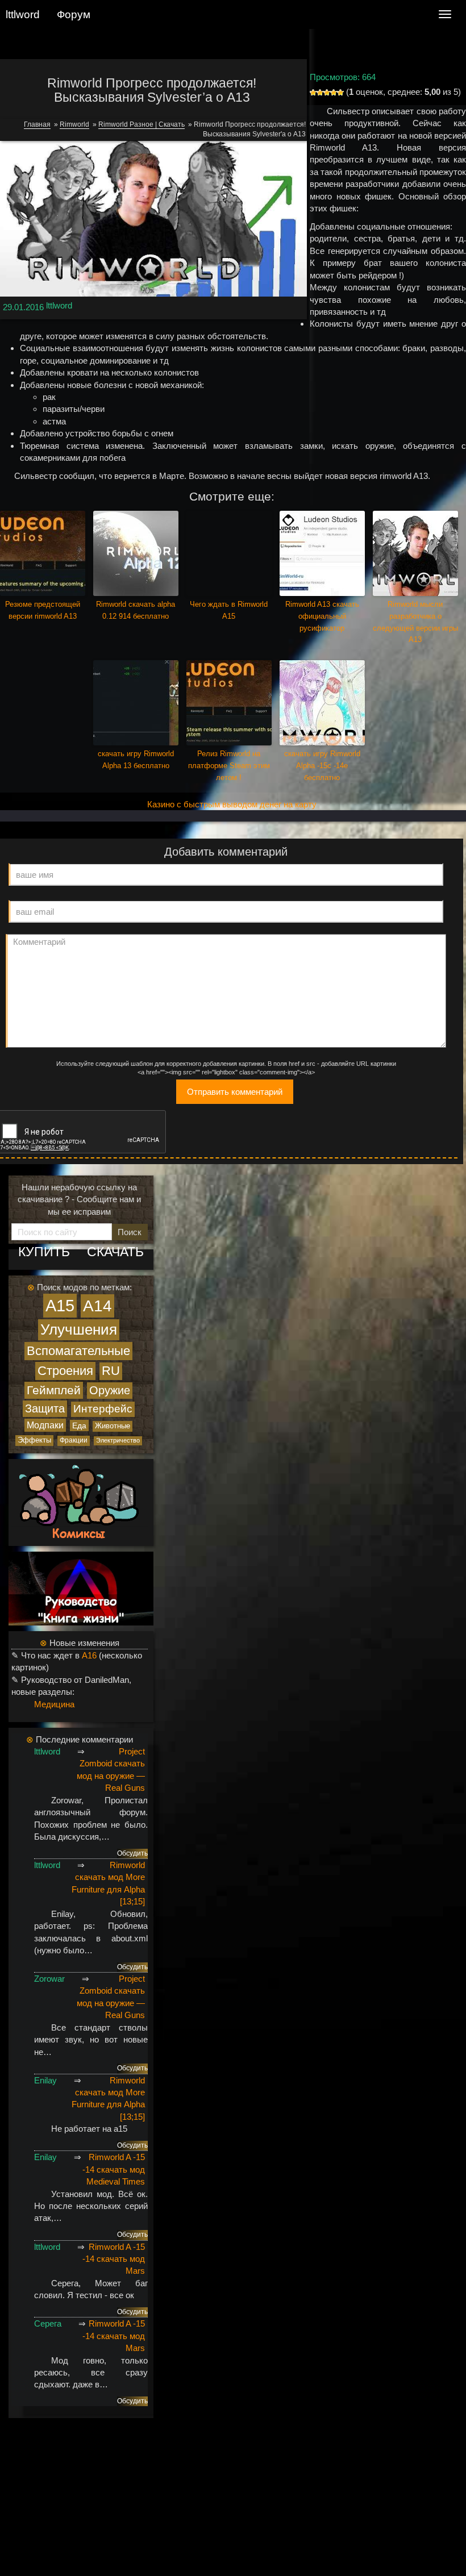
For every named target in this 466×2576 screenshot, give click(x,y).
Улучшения (79, 1329)
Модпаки (45, 1425)
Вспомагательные (78, 1351)
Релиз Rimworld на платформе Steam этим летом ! (229, 766)
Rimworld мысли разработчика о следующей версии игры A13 (415, 622)
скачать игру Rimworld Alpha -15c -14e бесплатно (322, 766)
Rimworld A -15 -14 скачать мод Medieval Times (114, 2169)
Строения (65, 1371)
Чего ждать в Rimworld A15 (229, 610)
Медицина (54, 1704)
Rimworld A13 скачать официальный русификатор (322, 616)
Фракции (74, 1440)
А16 (89, 1655)
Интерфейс (103, 1409)
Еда (79, 1425)
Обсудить (132, 1853)
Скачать (115, 1252)
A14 (97, 1306)
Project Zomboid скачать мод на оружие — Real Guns (111, 1770)
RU (111, 1371)
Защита (45, 1408)
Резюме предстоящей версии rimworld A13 (43, 610)
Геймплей (54, 1390)
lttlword (59, 305)
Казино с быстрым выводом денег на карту (232, 804)
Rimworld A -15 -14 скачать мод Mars (114, 2259)
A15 (60, 1305)
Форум (74, 14)
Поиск (130, 1232)
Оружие (110, 1390)
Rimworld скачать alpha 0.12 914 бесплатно (136, 610)
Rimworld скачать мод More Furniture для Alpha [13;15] (108, 1883)
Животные (113, 1426)
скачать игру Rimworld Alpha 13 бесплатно (136, 760)
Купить (44, 1252)
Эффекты (34, 1440)
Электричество (118, 1440)
